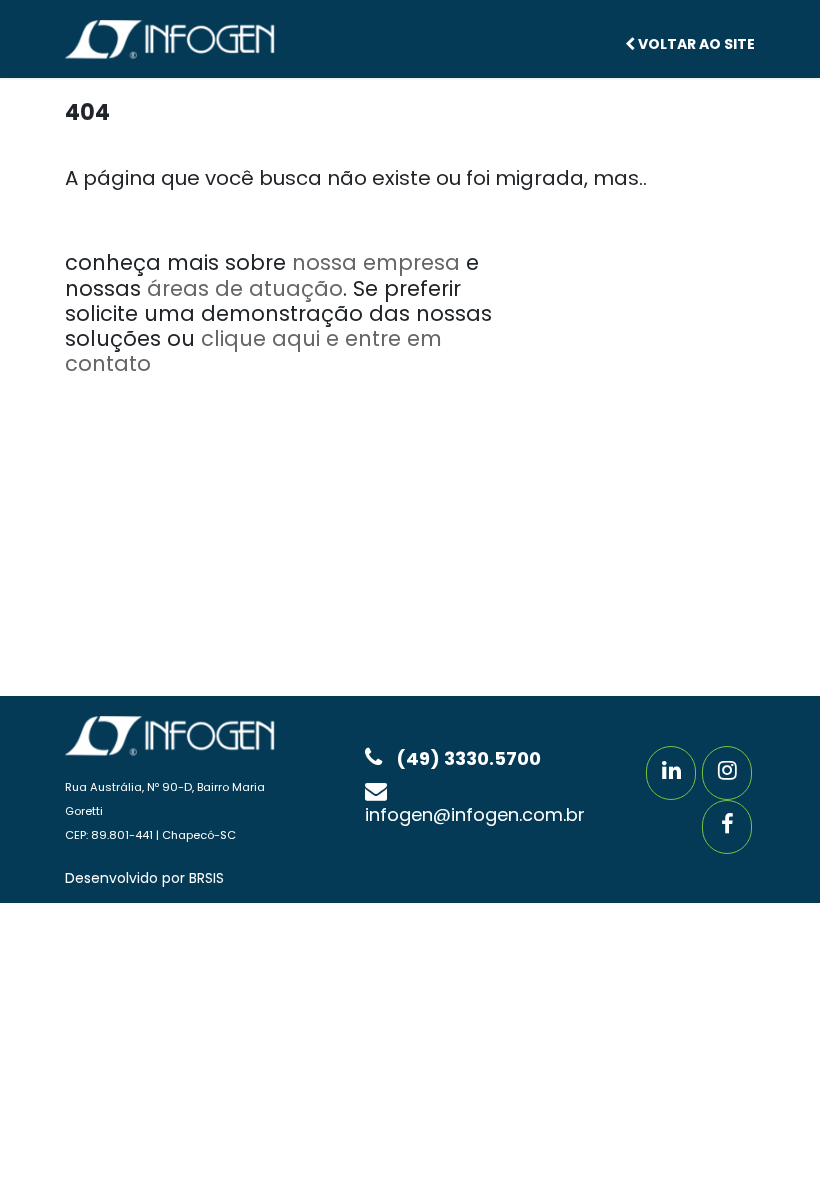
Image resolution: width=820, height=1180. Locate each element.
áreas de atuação (245, 288)
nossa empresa (376, 262)
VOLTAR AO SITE (695, 44)
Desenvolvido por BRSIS (144, 878)
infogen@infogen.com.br (475, 814)
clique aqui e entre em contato (253, 351)
